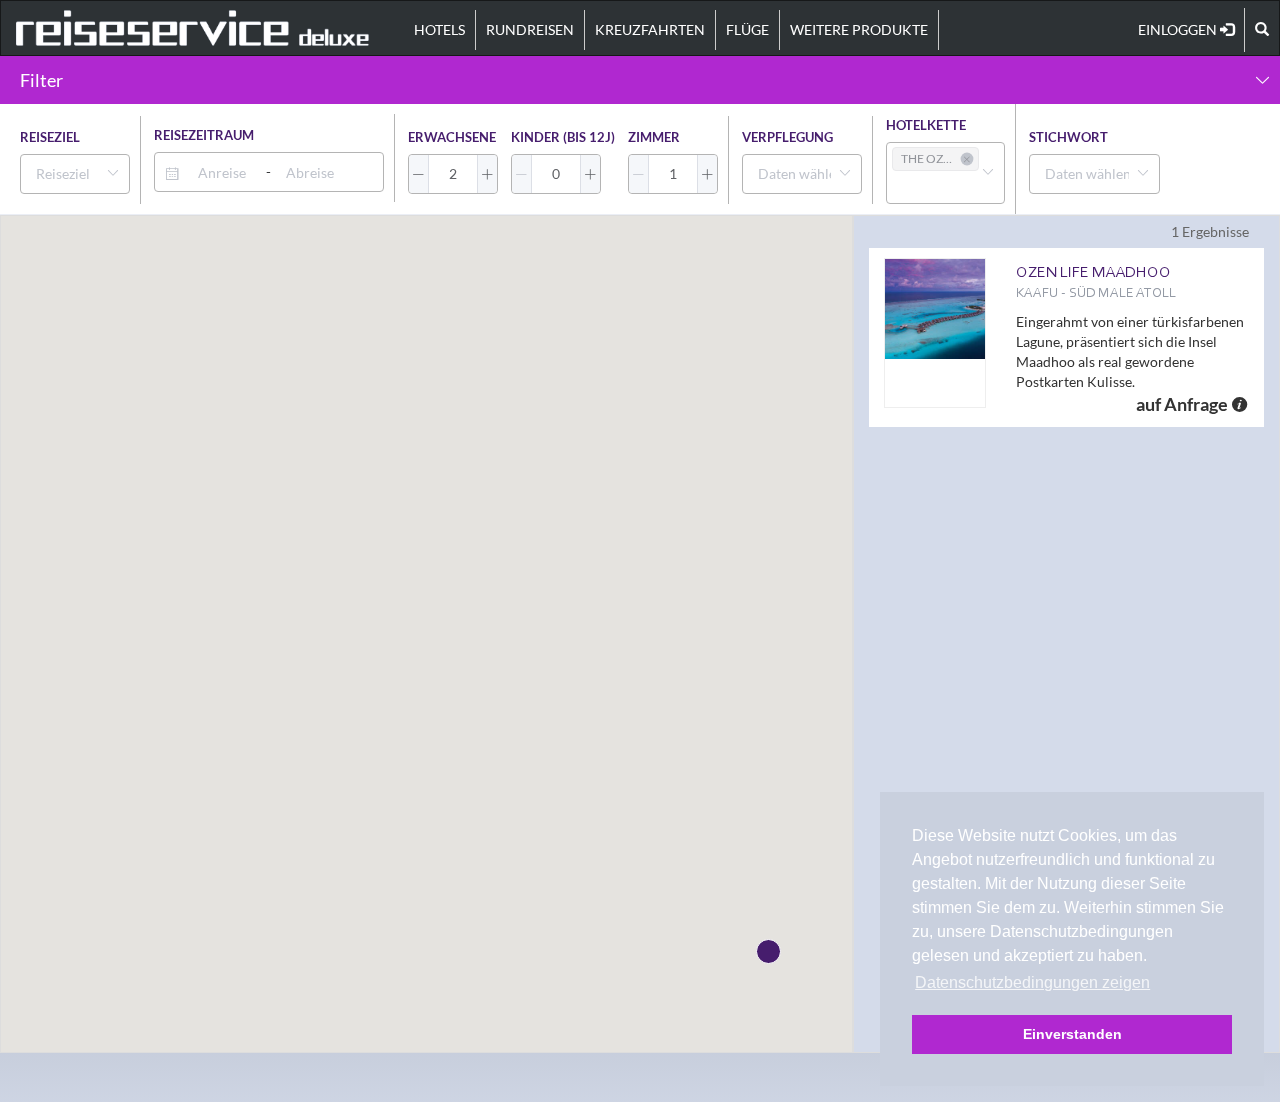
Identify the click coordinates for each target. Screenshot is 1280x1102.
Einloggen (1179, 29)
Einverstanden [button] (1072, 1034)
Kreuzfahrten (650, 29)
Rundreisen (530, 29)
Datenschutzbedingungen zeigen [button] (1032, 982)
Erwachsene (452, 137)
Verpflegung (787, 137)
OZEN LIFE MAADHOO (1093, 271)
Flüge (747, 29)
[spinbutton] (453, 174)
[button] (419, 174)
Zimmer (654, 137)
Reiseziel (50, 137)
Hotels (439, 29)
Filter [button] (41, 80)
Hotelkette (926, 125)
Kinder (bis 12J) (563, 137)
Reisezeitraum (204, 135)
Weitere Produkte (859, 29)
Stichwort (1068, 137)
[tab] (640, 80)
